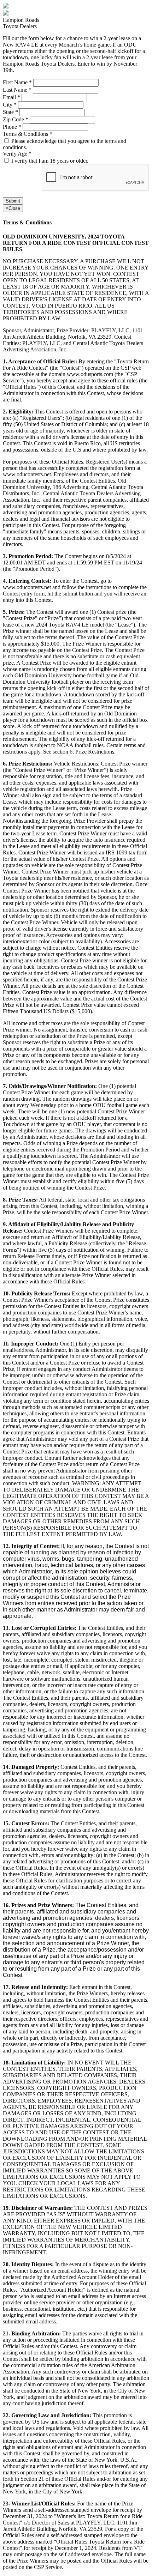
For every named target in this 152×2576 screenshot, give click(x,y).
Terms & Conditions (28, 134)
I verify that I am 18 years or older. (50, 161)
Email (11, 97)
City (10, 105)
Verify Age (17, 154)
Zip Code (16, 119)
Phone (12, 127)
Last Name (17, 90)
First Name (17, 82)
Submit (13, 201)
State (10, 112)
